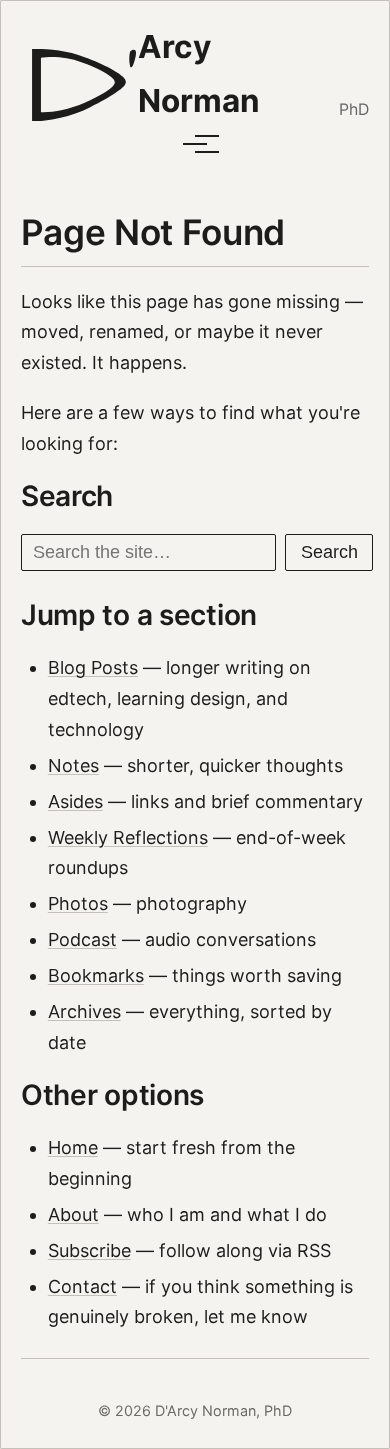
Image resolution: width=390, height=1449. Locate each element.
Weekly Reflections (128, 837)
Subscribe (89, 1250)
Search (329, 552)
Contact (82, 1286)
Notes (73, 765)
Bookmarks (96, 975)
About (73, 1214)
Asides (75, 801)
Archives (84, 1011)
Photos (78, 903)
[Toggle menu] (195, 144)
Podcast (82, 939)
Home (73, 1147)
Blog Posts (93, 667)
